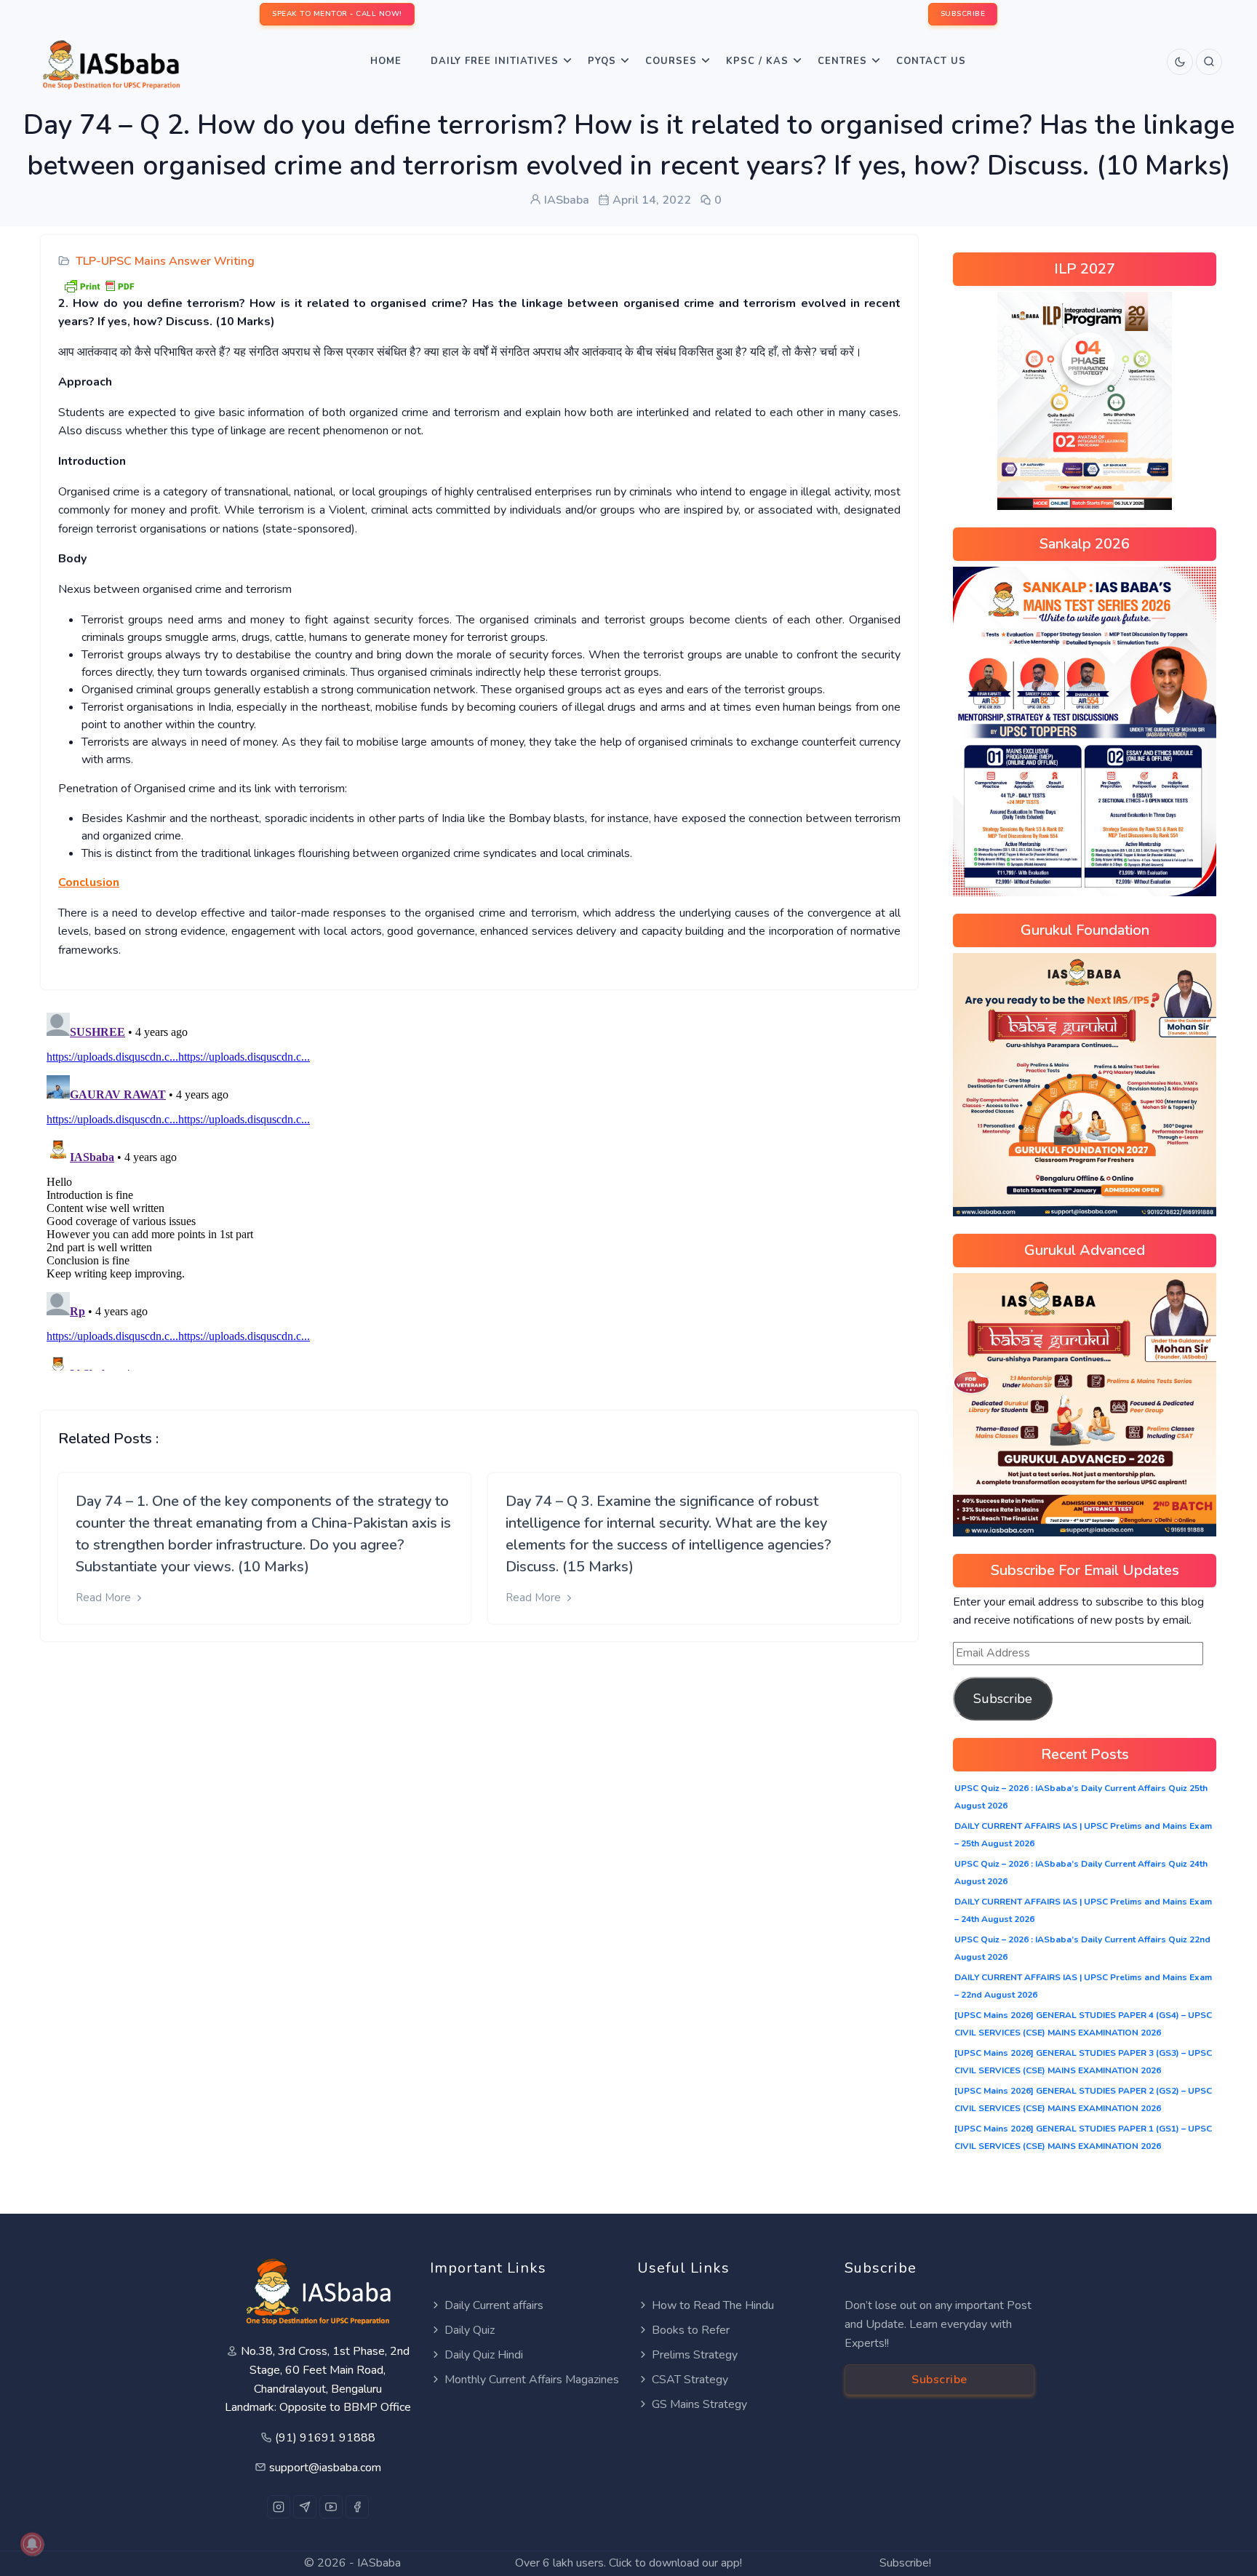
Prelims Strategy (695, 2355)
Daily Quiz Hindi (484, 2355)
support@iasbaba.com (325, 2468)
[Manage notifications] (32, 2544)
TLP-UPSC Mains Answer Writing (165, 261)
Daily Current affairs (494, 2305)
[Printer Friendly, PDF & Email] (99, 284)
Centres (842, 61)
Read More (105, 1598)
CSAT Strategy (690, 2380)
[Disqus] (479, 1189)
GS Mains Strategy (699, 2404)
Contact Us (931, 61)
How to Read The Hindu (713, 2305)
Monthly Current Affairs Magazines (532, 2380)
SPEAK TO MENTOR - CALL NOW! (337, 14)
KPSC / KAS (757, 61)
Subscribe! (905, 2563)
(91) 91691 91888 (325, 2438)
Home (386, 61)
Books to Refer (691, 2330)
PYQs (602, 61)
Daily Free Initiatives (495, 61)
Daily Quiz (470, 2330)
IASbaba (379, 2563)
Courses (671, 61)
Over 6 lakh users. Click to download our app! (628, 2563)
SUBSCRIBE (963, 14)
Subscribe (1003, 1699)
